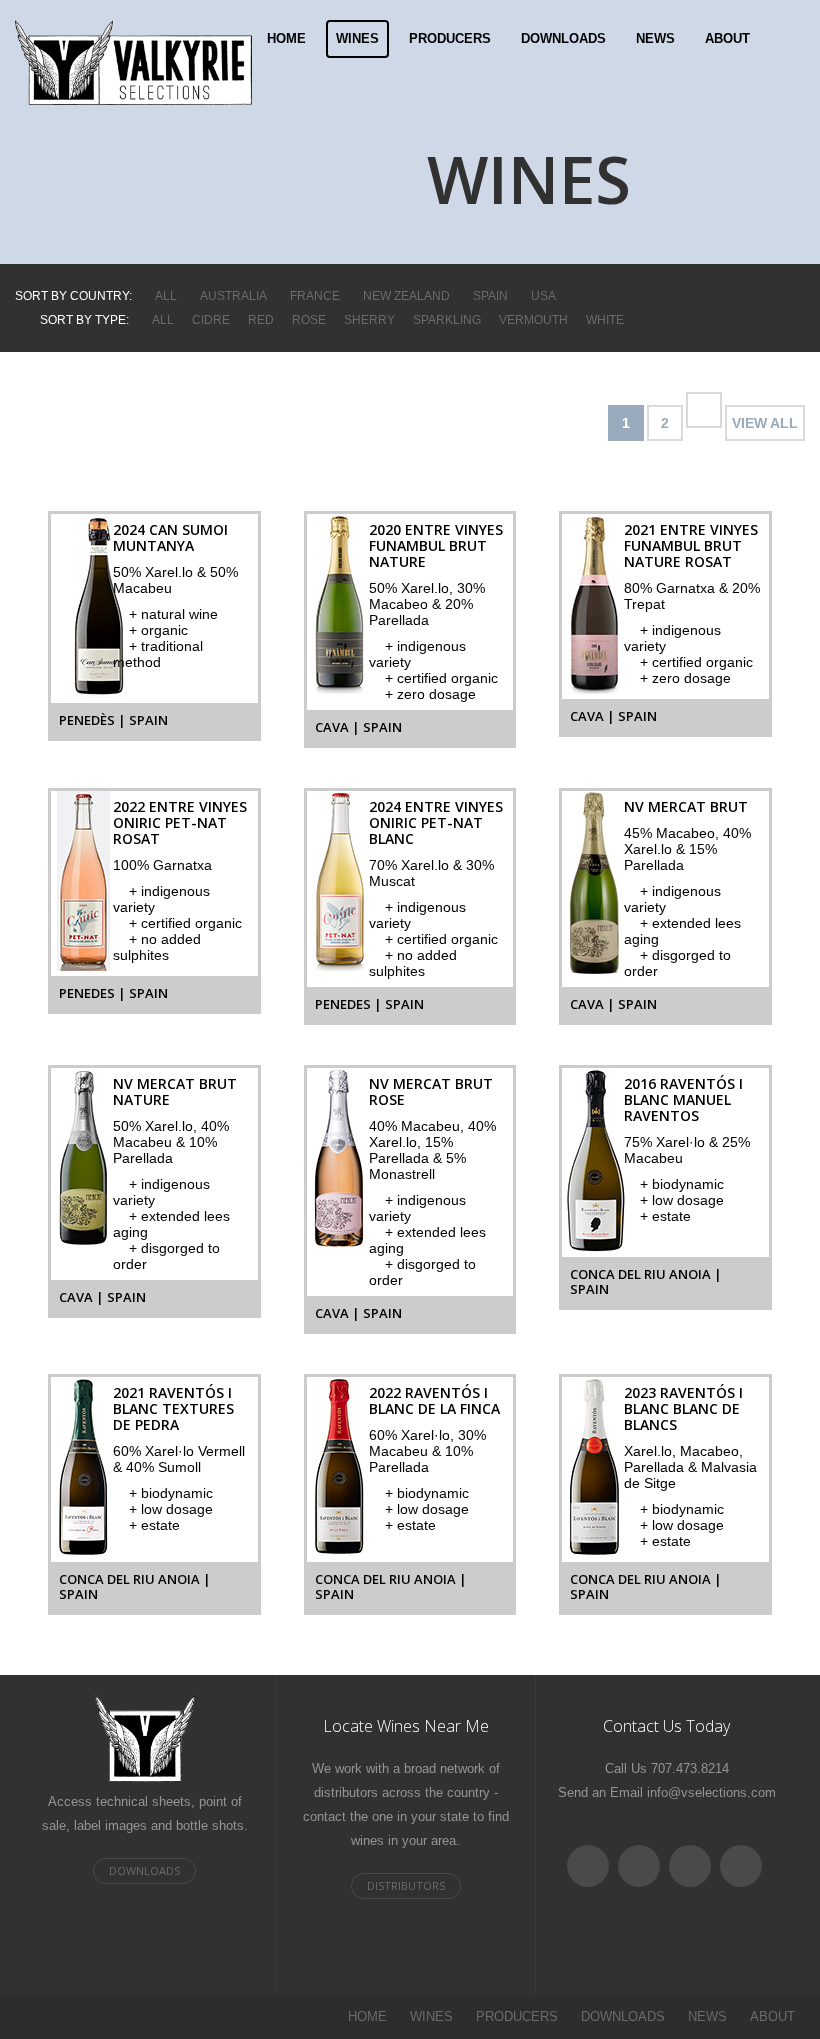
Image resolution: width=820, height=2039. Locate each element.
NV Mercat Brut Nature (175, 1091)
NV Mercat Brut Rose (431, 1091)
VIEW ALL (765, 423)
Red (261, 320)
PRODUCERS (450, 38)
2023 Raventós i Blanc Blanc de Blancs (683, 1408)
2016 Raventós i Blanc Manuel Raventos (683, 1099)
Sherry (369, 320)
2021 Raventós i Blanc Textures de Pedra (173, 1408)
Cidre (211, 320)
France (315, 296)
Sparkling (447, 320)
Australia (233, 296)
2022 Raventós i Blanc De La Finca (434, 1400)
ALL (166, 296)
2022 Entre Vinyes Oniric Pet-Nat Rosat (180, 822)
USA (543, 296)
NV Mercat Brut (686, 806)
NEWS (655, 38)
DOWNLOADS (563, 38)
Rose (309, 320)
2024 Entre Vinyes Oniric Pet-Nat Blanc (436, 822)
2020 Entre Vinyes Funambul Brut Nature (436, 545)
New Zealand (406, 296)
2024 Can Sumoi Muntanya (170, 537)
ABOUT (727, 38)
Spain (490, 296)
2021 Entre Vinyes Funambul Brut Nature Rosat (691, 545)
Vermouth (533, 320)
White (605, 320)
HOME (286, 38)
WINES (357, 38)
